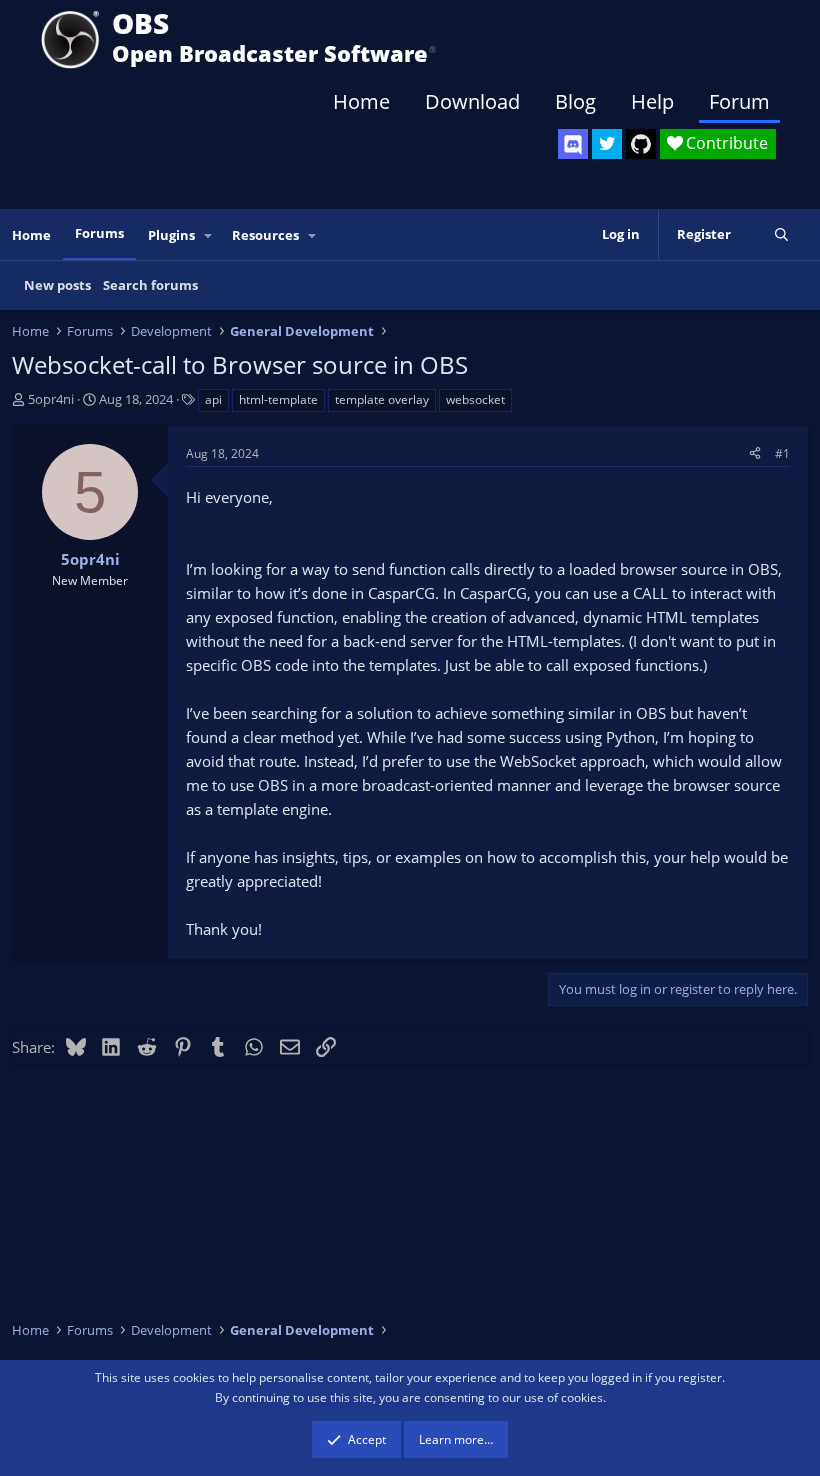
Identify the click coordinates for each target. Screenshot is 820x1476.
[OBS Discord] (573, 144)
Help (652, 101)
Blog (575, 101)
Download (472, 101)
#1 (782, 453)
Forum (739, 101)
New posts (57, 285)
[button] (209, 235)
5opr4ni (51, 399)
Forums (99, 233)
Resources (265, 235)
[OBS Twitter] (607, 144)
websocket (475, 399)
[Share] (755, 453)
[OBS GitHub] (641, 144)
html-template (278, 399)
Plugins (171, 235)
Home (361, 101)
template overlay (382, 399)
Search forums (150, 285)
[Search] (781, 234)
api (213, 399)
